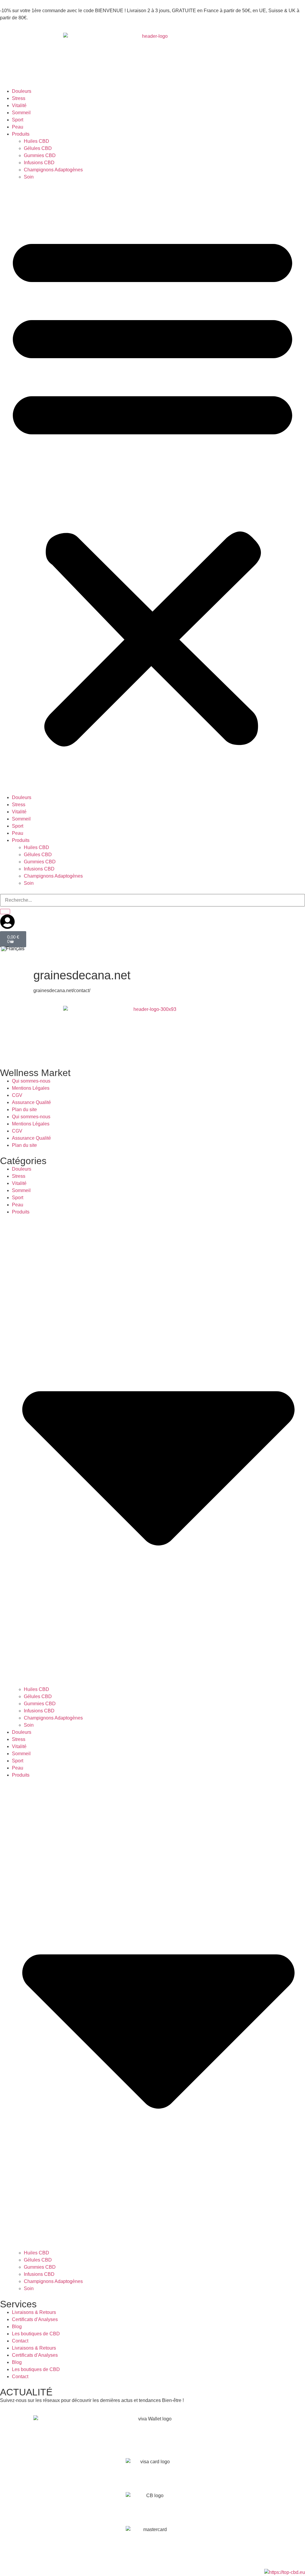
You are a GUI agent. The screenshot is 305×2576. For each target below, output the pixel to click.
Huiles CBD (36, 141)
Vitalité (19, 105)
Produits (21, 134)
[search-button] (5, 912)
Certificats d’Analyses (35, 2319)
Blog (17, 2327)
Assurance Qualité (31, 1102)
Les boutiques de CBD (36, 2334)
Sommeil (21, 113)
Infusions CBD (39, 163)
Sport (18, 120)
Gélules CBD (38, 148)
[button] (152, 487)
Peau (18, 127)
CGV (17, 1095)
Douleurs (22, 91)
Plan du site (24, 1110)
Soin (29, 177)
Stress (19, 98)
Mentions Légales (31, 1088)
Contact (20, 2341)
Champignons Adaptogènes (53, 170)
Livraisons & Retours (34, 2312)
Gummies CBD (40, 155)
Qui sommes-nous (31, 1081)
